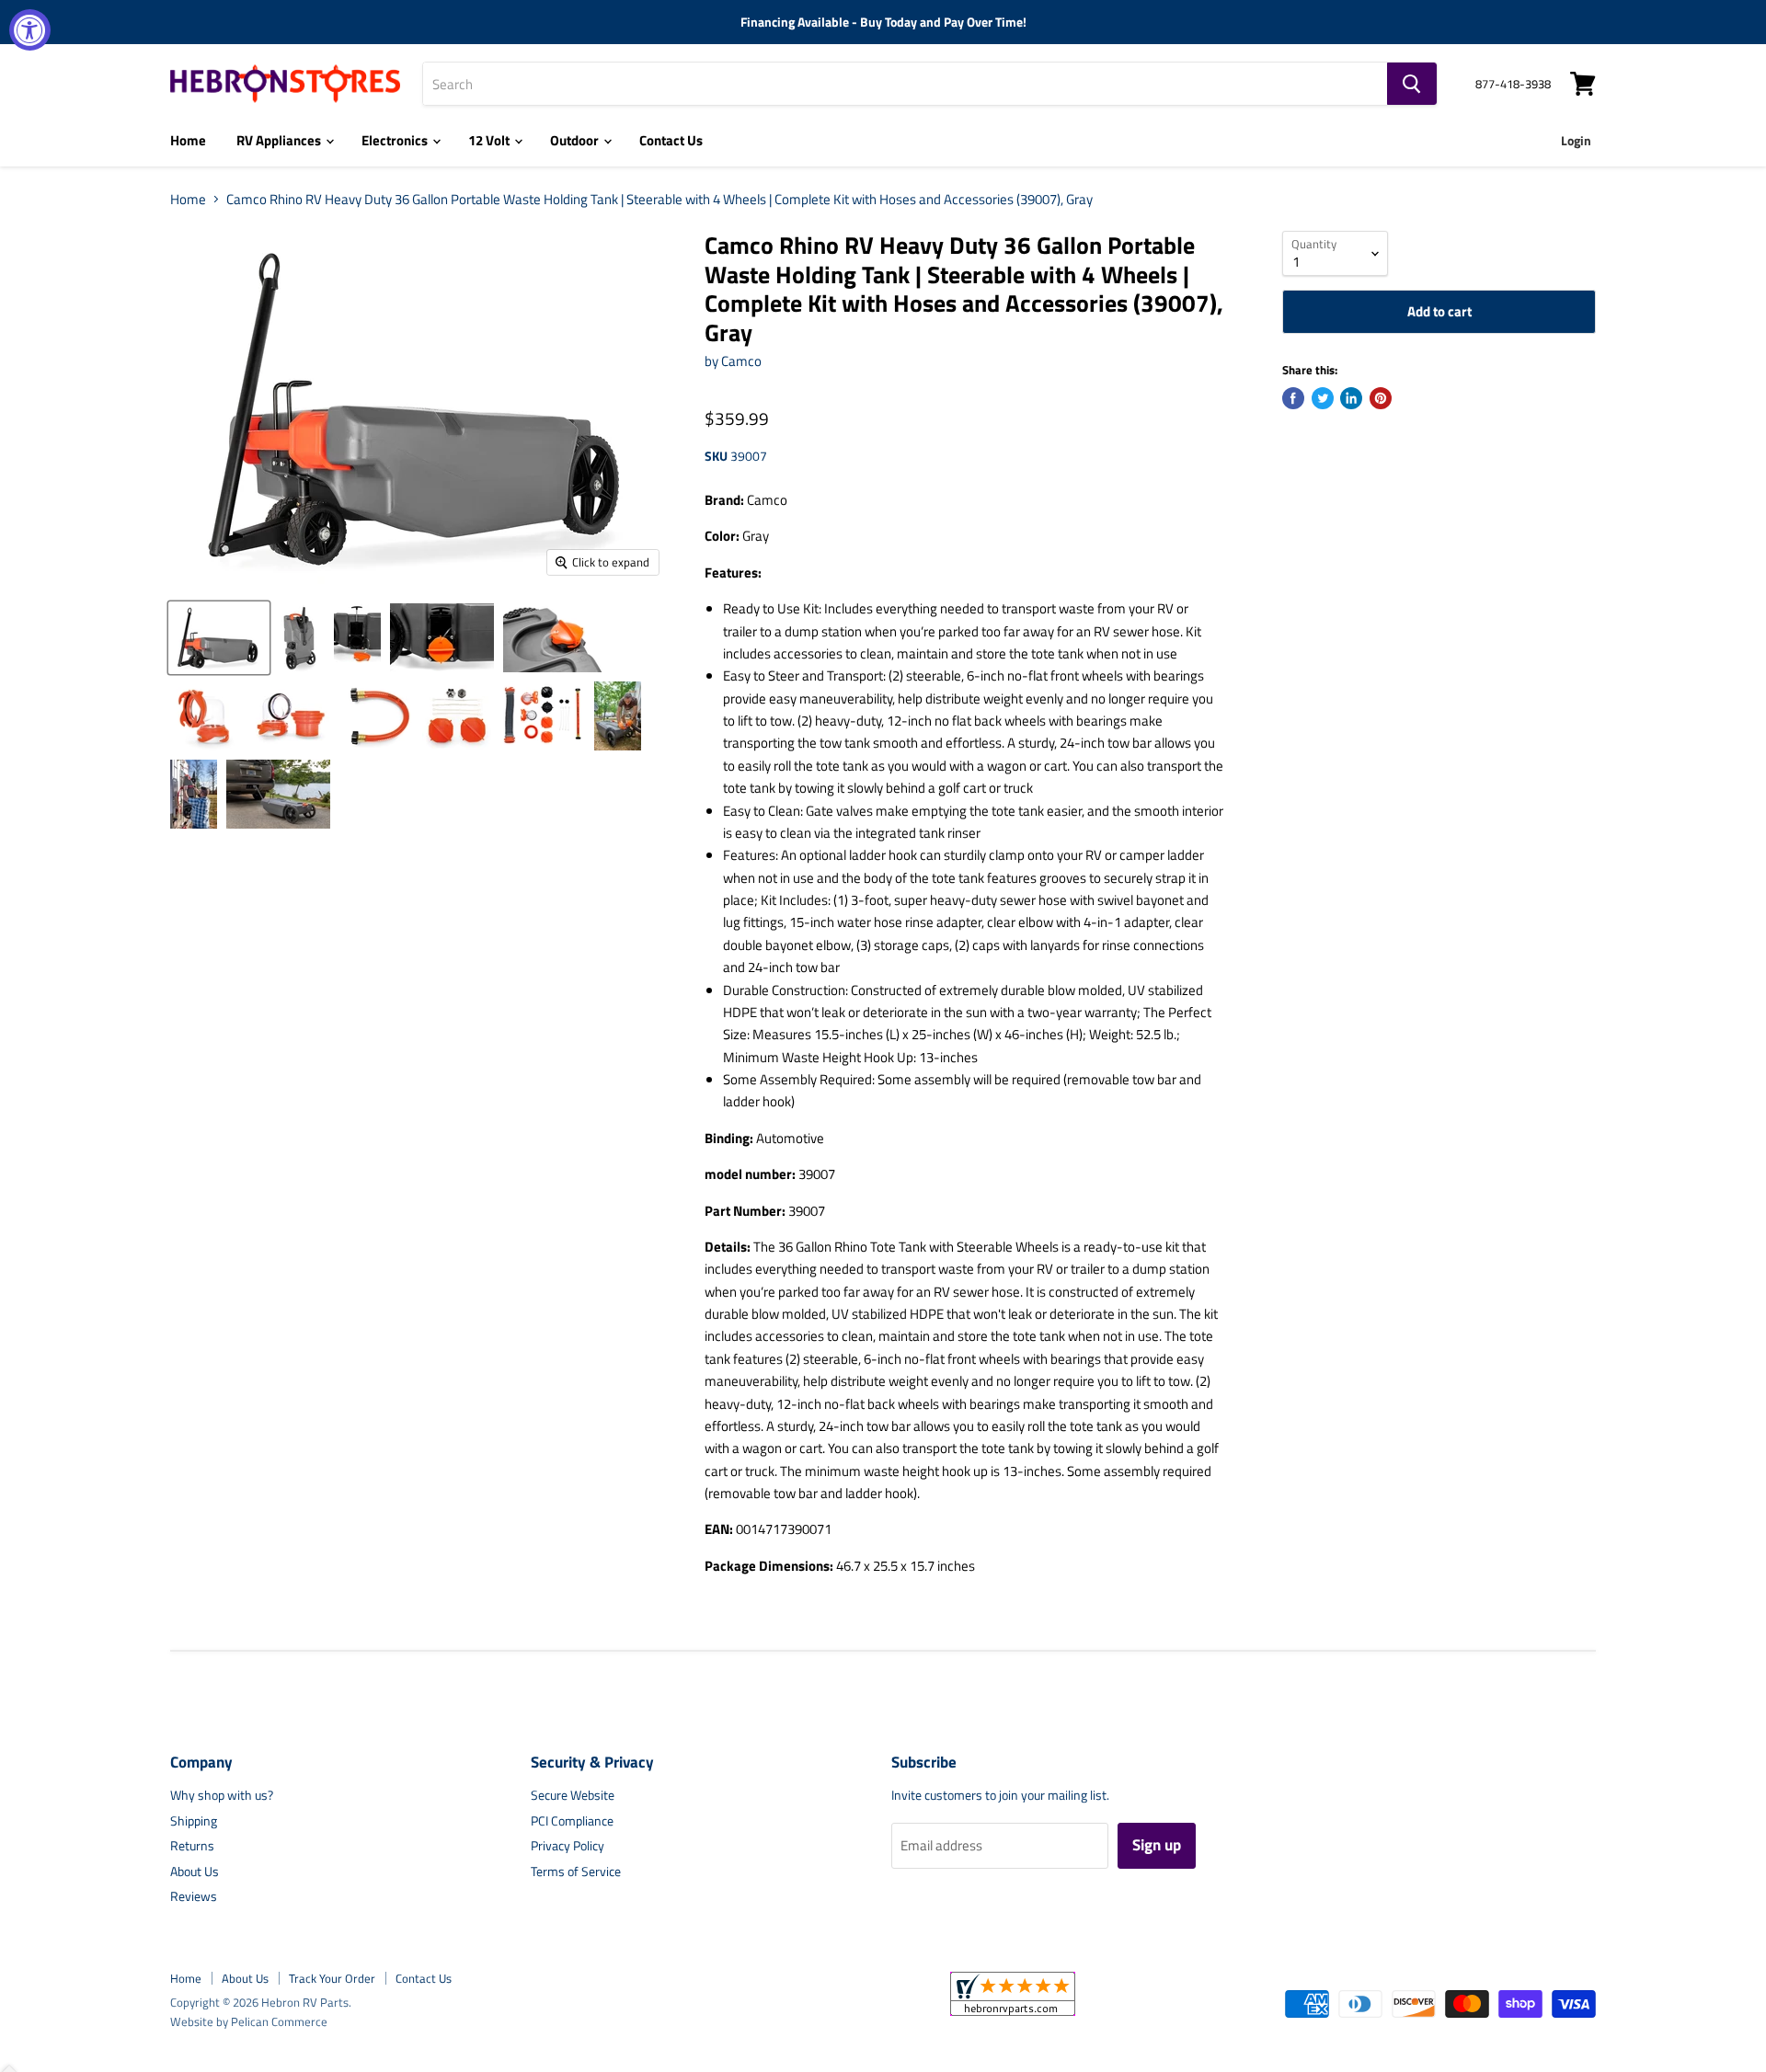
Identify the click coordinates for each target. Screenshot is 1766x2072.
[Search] (1412, 84)
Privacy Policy (568, 1845)
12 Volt (490, 140)
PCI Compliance (572, 1820)
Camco (741, 361)
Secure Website (573, 1795)
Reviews (194, 1896)
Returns (192, 1845)
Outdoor (576, 140)
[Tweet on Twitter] (1323, 398)
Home (188, 140)
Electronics (396, 140)
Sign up (1157, 1845)
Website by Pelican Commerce (249, 2021)
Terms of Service (576, 1871)
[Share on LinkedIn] (1351, 398)
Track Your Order (332, 1978)
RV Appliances (280, 140)
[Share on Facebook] (1293, 398)
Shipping (194, 1820)
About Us (195, 1871)
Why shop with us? (222, 1795)
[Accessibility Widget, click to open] (30, 30)
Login (1576, 140)
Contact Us (671, 140)
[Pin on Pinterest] (1381, 398)
